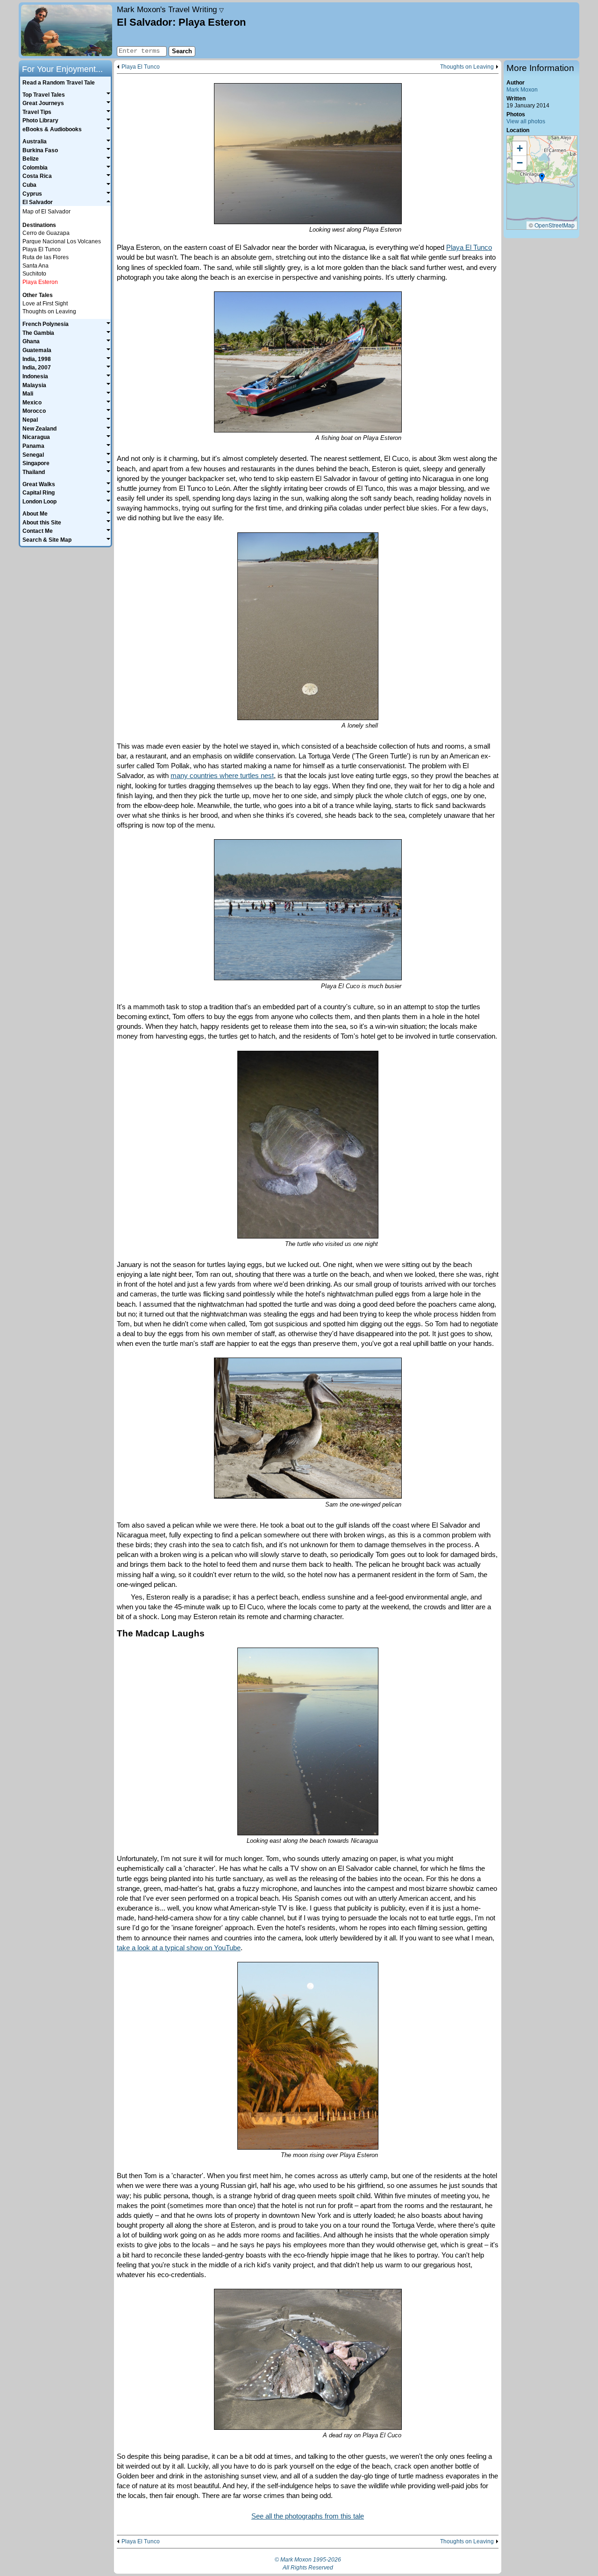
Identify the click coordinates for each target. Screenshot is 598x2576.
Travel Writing (170, 9)
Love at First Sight (45, 304)
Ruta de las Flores (46, 257)
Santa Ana (36, 266)
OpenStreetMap (555, 225)
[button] (542, 178)
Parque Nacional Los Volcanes (62, 241)
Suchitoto (34, 274)
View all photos (526, 121)
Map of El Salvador (46, 212)
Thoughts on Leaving (467, 67)
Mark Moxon (522, 90)
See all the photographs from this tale (308, 2516)
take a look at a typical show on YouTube (179, 1948)
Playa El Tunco (141, 67)
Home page (67, 30)
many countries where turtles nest (222, 775)
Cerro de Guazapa (46, 233)
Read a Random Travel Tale (59, 83)
